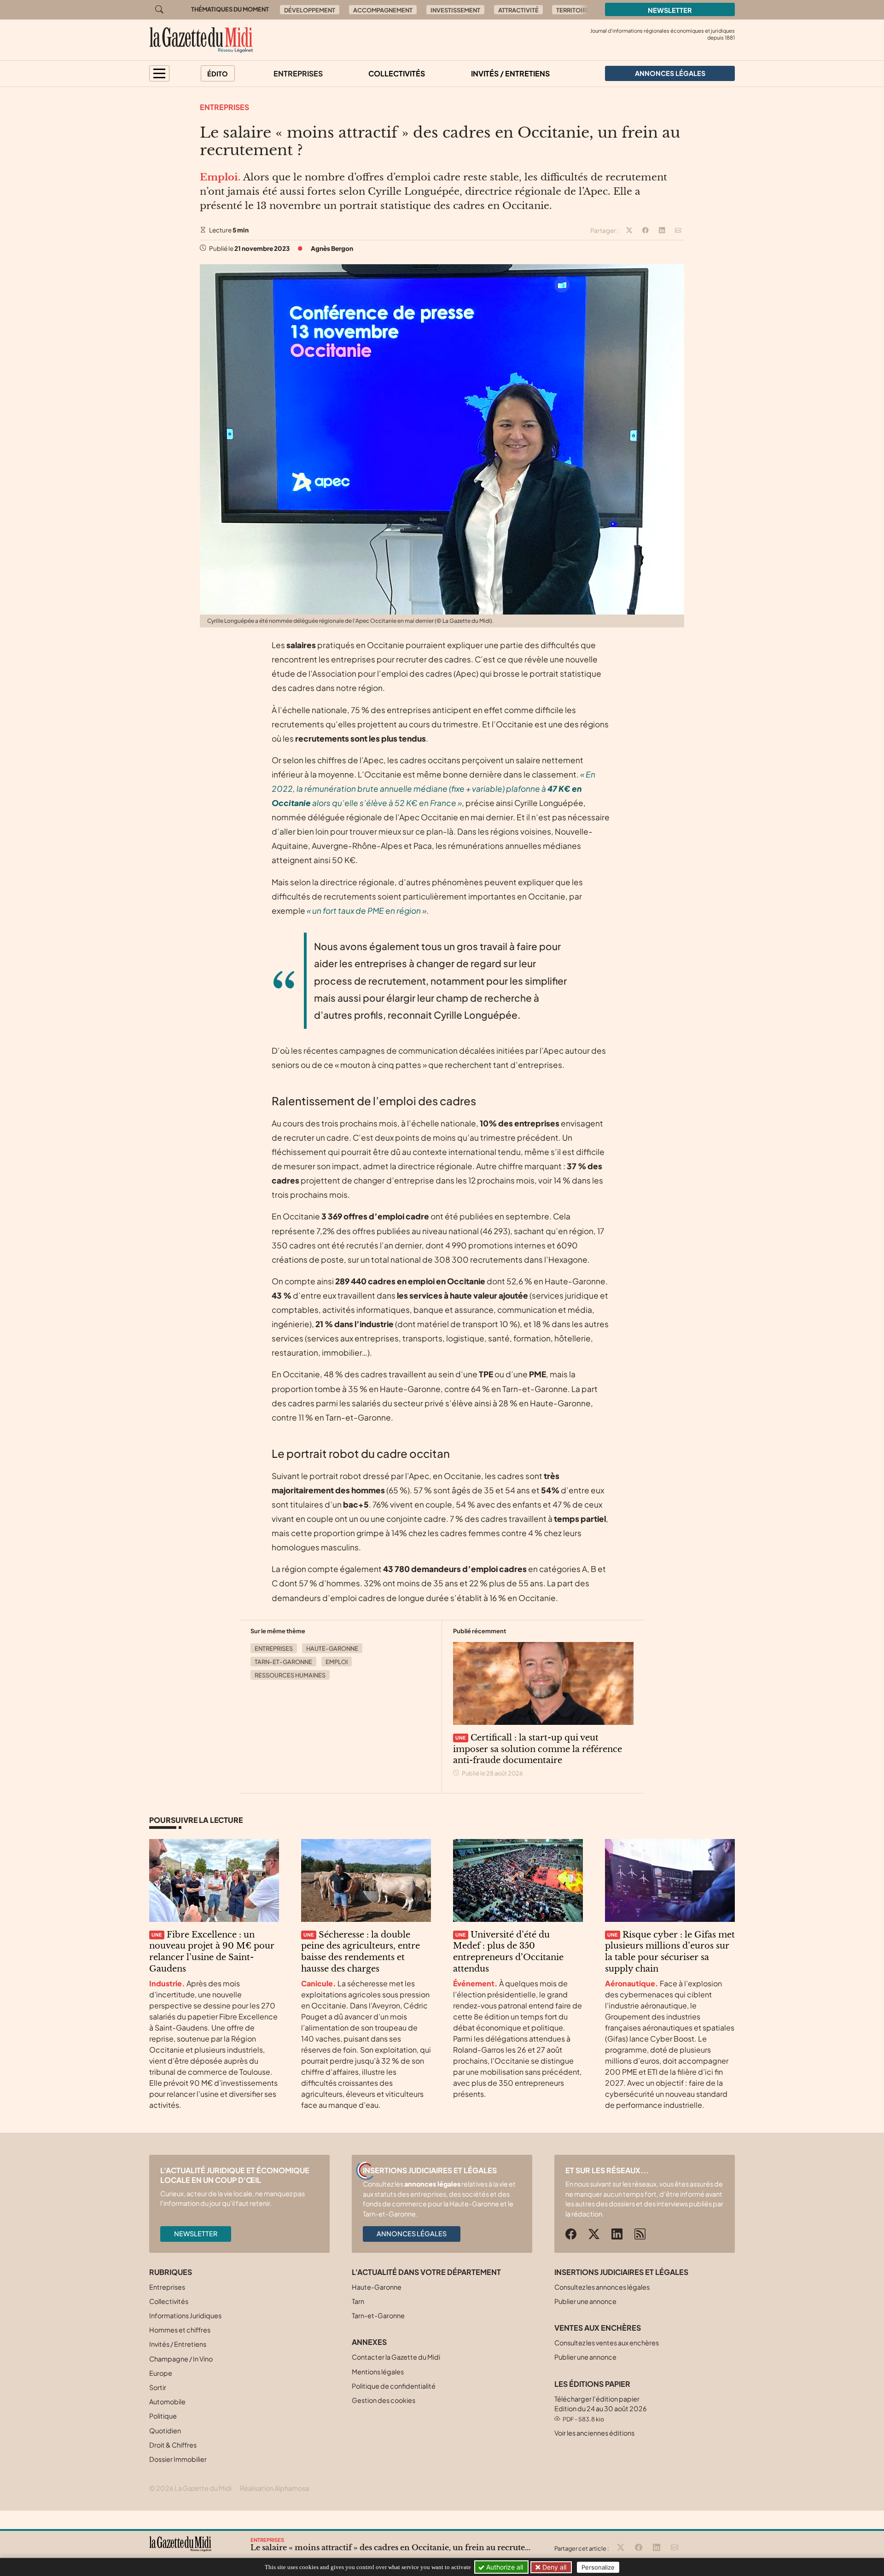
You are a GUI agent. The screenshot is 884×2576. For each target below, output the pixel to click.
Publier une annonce (585, 2301)
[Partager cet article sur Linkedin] (662, 231)
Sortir (158, 2387)
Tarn (358, 2301)
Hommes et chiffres (180, 2330)
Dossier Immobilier (178, 2459)
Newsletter (670, 10)
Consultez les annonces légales (602, 2287)
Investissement (455, 10)
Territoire (573, 10)
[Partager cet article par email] (678, 231)
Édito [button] (218, 74)
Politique (163, 2416)
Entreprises (298, 73)
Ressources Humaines (290, 1675)
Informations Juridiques (185, 2315)
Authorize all (504, 2567)
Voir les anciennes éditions (594, 2433)
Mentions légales (378, 2372)
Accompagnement (383, 10)
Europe (161, 2373)
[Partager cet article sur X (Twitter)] (629, 231)
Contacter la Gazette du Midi (396, 2357)
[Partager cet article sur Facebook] (646, 231)
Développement (310, 10)
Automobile (167, 2402)
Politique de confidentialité (394, 2386)
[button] (159, 73)
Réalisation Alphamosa (274, 2488)
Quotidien (165, 2431)
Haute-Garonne (332, 1648)
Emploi (337, 1662)
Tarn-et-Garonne (283, 1662)
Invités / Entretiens (510, 73)
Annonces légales (412, 2234)
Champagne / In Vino (181, 2359)
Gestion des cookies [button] (384, 2400)
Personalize (598, 2567)
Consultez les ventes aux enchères (607, 2343)
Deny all (553, 2567)
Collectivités (397, 73)
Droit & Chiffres (173, 2445)
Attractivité (518, 10)
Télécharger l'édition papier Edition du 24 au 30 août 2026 (601, 2409)
